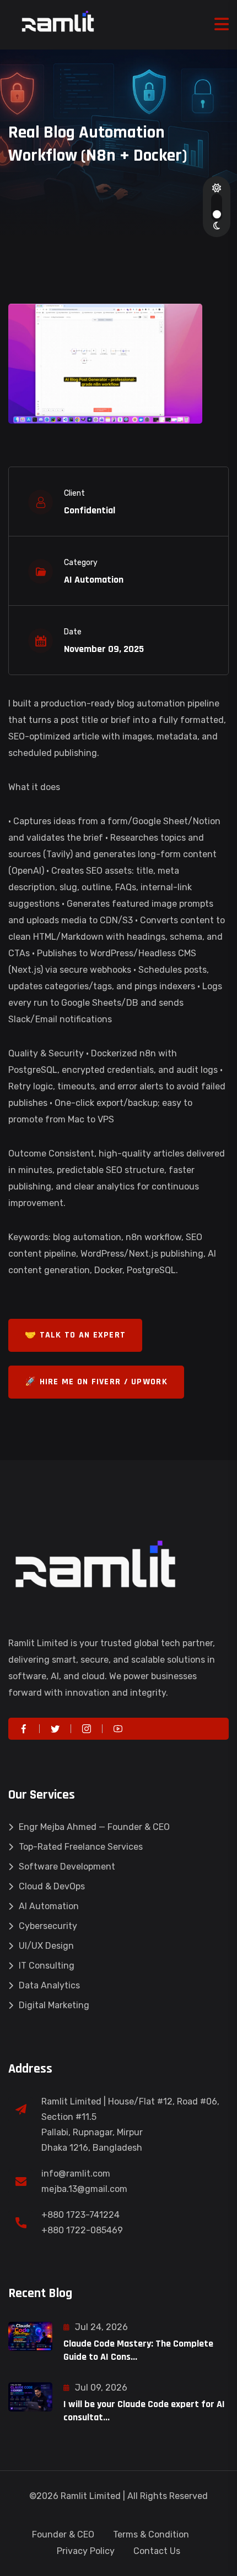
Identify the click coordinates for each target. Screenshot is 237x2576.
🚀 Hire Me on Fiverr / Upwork (96, 1382)
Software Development (67, 1867)
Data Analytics (49, 1985)
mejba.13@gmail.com (84, 2189)
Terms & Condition (151, 2534)
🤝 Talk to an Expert (75, 1335)
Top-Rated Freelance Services (81, 1847)
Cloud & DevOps (52, 1886)
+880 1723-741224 (80, 2215)
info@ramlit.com (76, 2174)
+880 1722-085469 (82, 2230)
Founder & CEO (63, 2534)
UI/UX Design (46, 1946)
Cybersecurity (48, 1926)
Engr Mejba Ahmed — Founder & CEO (94, 1827)
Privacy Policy (86, 2551)
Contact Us (157, 2551)
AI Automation (49, 1906)
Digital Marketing (54, 2005)
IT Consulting (47, 1966)
